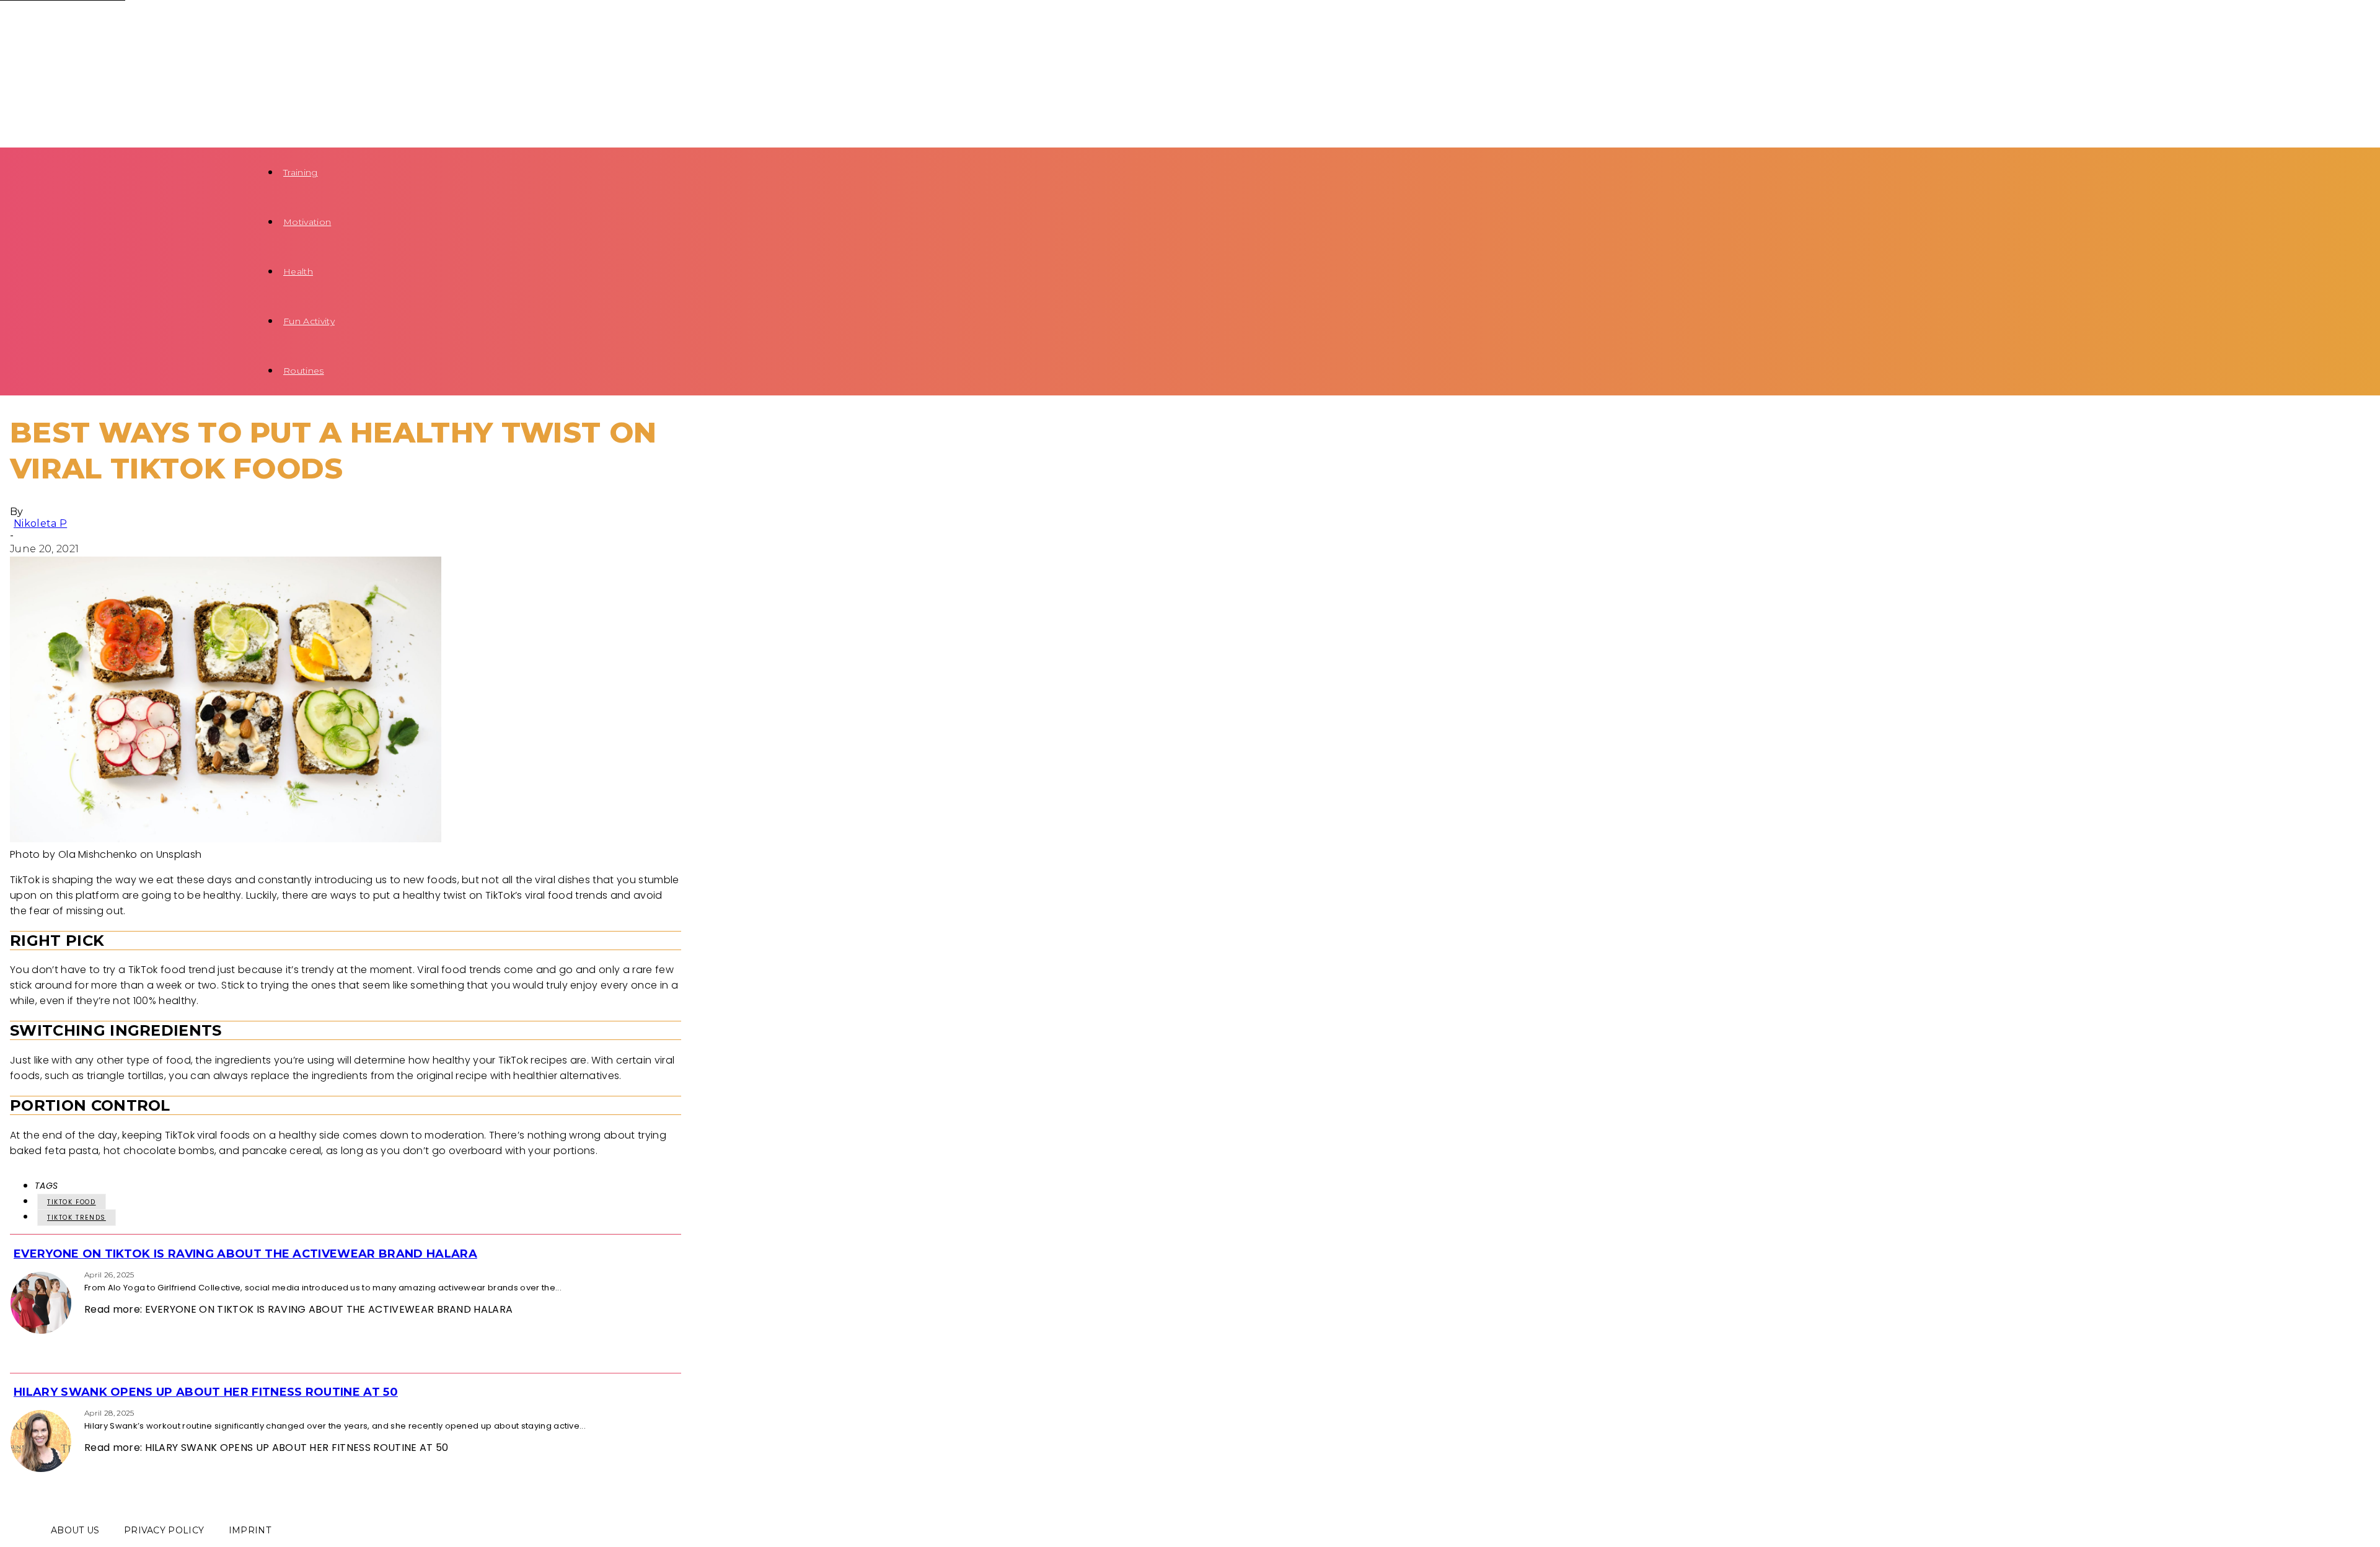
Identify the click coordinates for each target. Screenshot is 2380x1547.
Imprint (250, 1530)
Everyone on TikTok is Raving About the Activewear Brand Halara (245, 1254)
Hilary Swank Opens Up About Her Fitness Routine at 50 (206, 1392)
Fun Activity (309, 321)
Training (301, 172)
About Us (75, 1530)
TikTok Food (72, 1202)
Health (298, 271)
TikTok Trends (77, 1218)
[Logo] (107, 24)
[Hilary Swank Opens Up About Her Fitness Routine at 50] (14, 1412)
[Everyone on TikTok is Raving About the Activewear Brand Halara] (14, 1274)
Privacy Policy (164, 1530)
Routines (304, 371)
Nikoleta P (40, 523)
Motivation (307, 222)
